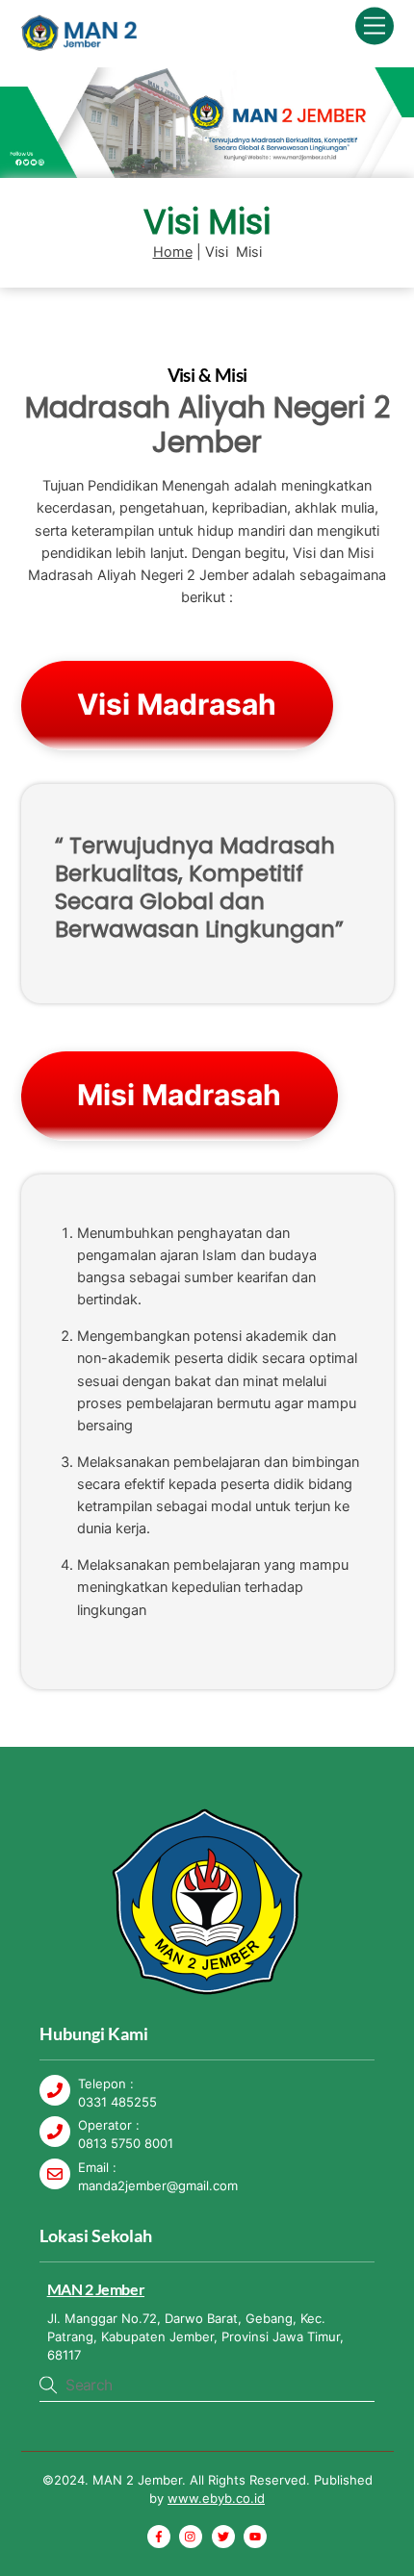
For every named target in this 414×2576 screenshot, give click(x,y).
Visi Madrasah (177, 704)
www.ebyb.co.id (216, 2498)
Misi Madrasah (179, 1095)
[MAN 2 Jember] (79, 43)
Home (173, 252)
